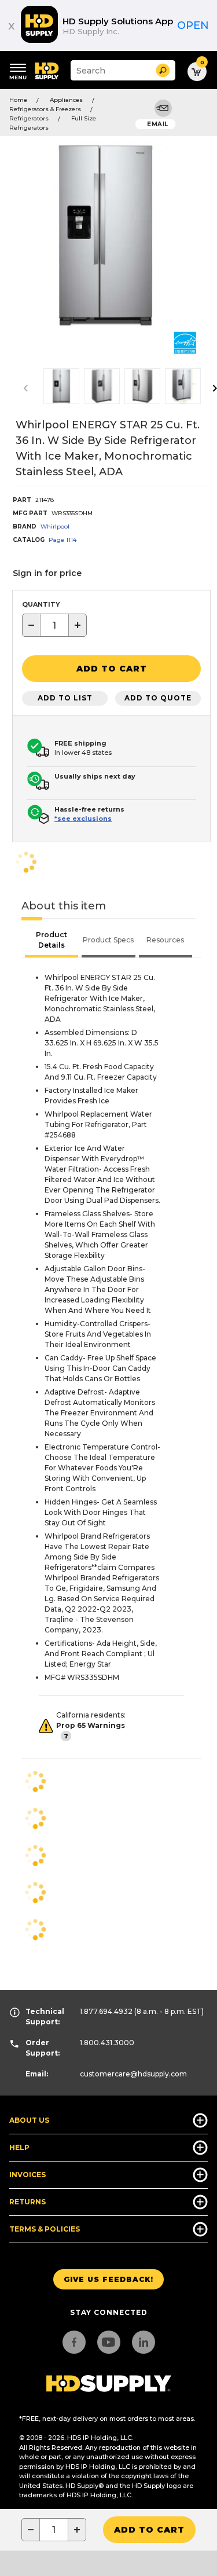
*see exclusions (83, 819)
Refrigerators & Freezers (45, 109)
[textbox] (54, 625)
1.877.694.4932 (106, 2011)
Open (193, 25)
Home (18, 100)
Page (62, 540)
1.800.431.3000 (107, 2043)
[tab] (52, 941)
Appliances (66, 100)
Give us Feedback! (108, 2279)
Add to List (65, 698)
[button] (163, 70)
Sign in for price (47, 573)
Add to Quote (158, 698)
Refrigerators (29, 118)
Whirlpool (55, 526)
